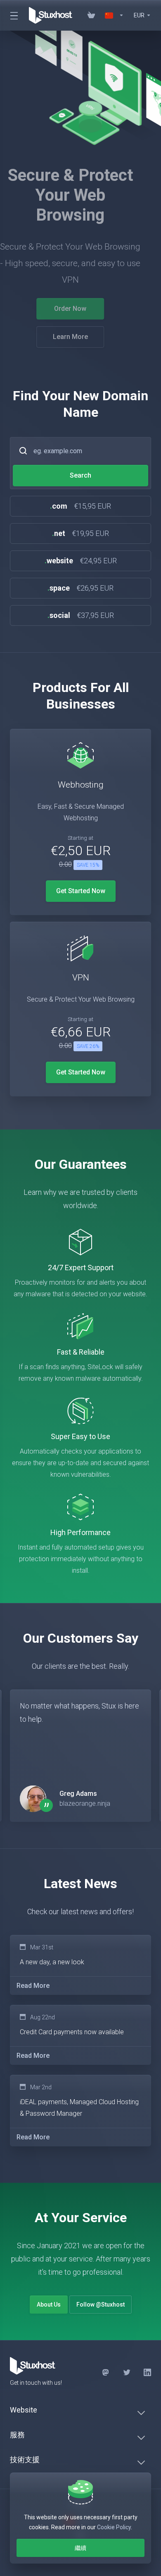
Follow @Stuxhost (101, 2304)
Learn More (81, 337)
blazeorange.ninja (85, 1803)
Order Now (80, 309)
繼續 (80, 2548)
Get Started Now (81, 891)
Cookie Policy (114, 2527)
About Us (49, 2304)
